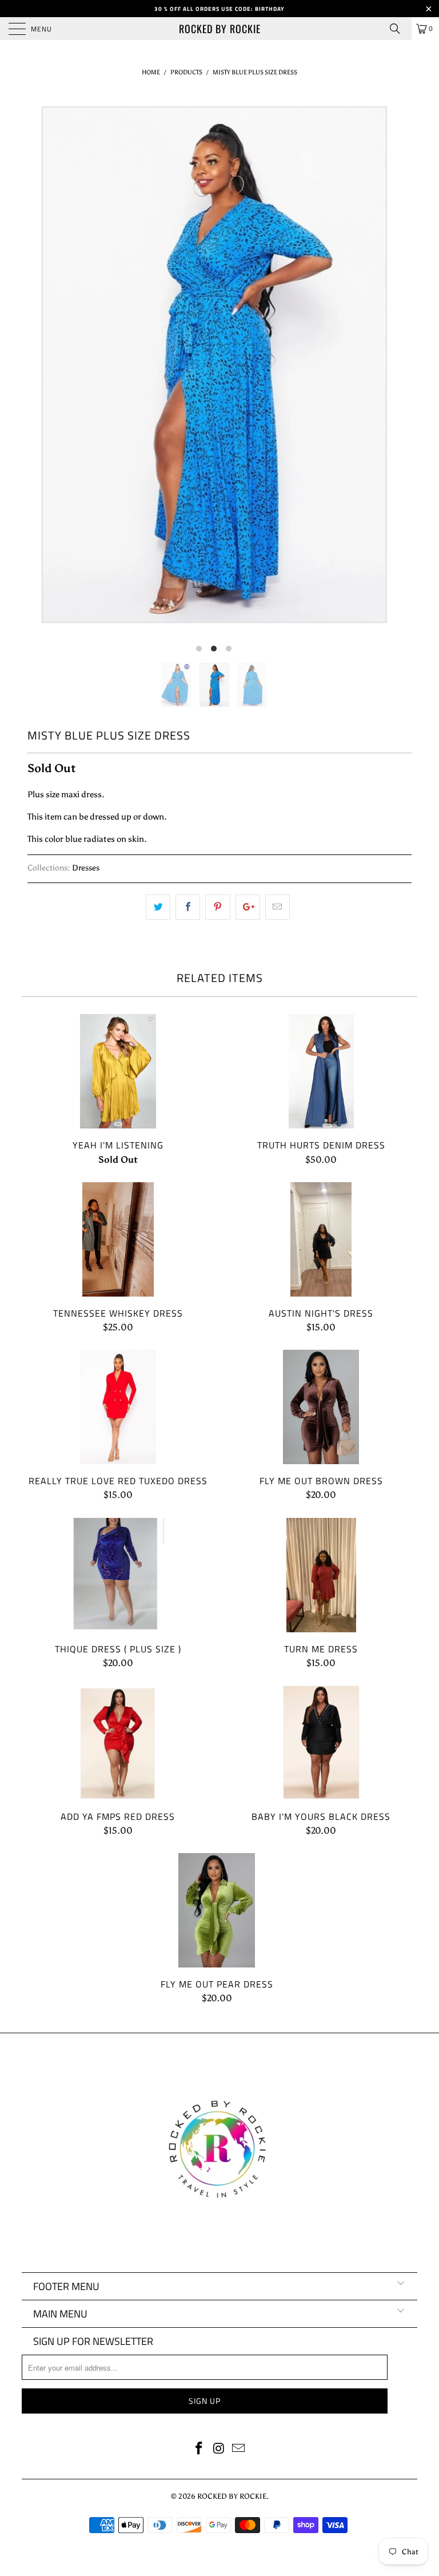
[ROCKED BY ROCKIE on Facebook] (199, 2449)
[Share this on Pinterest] (217, 907)
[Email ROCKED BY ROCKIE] (239, 2449)
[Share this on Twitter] (158, 907)
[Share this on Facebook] (188, 907)
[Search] (399, 29)
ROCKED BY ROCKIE (220, 29)
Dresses (86, 868)
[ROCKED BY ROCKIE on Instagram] (219, 2449)
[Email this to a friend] (278, 907)
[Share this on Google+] (248, 907)
